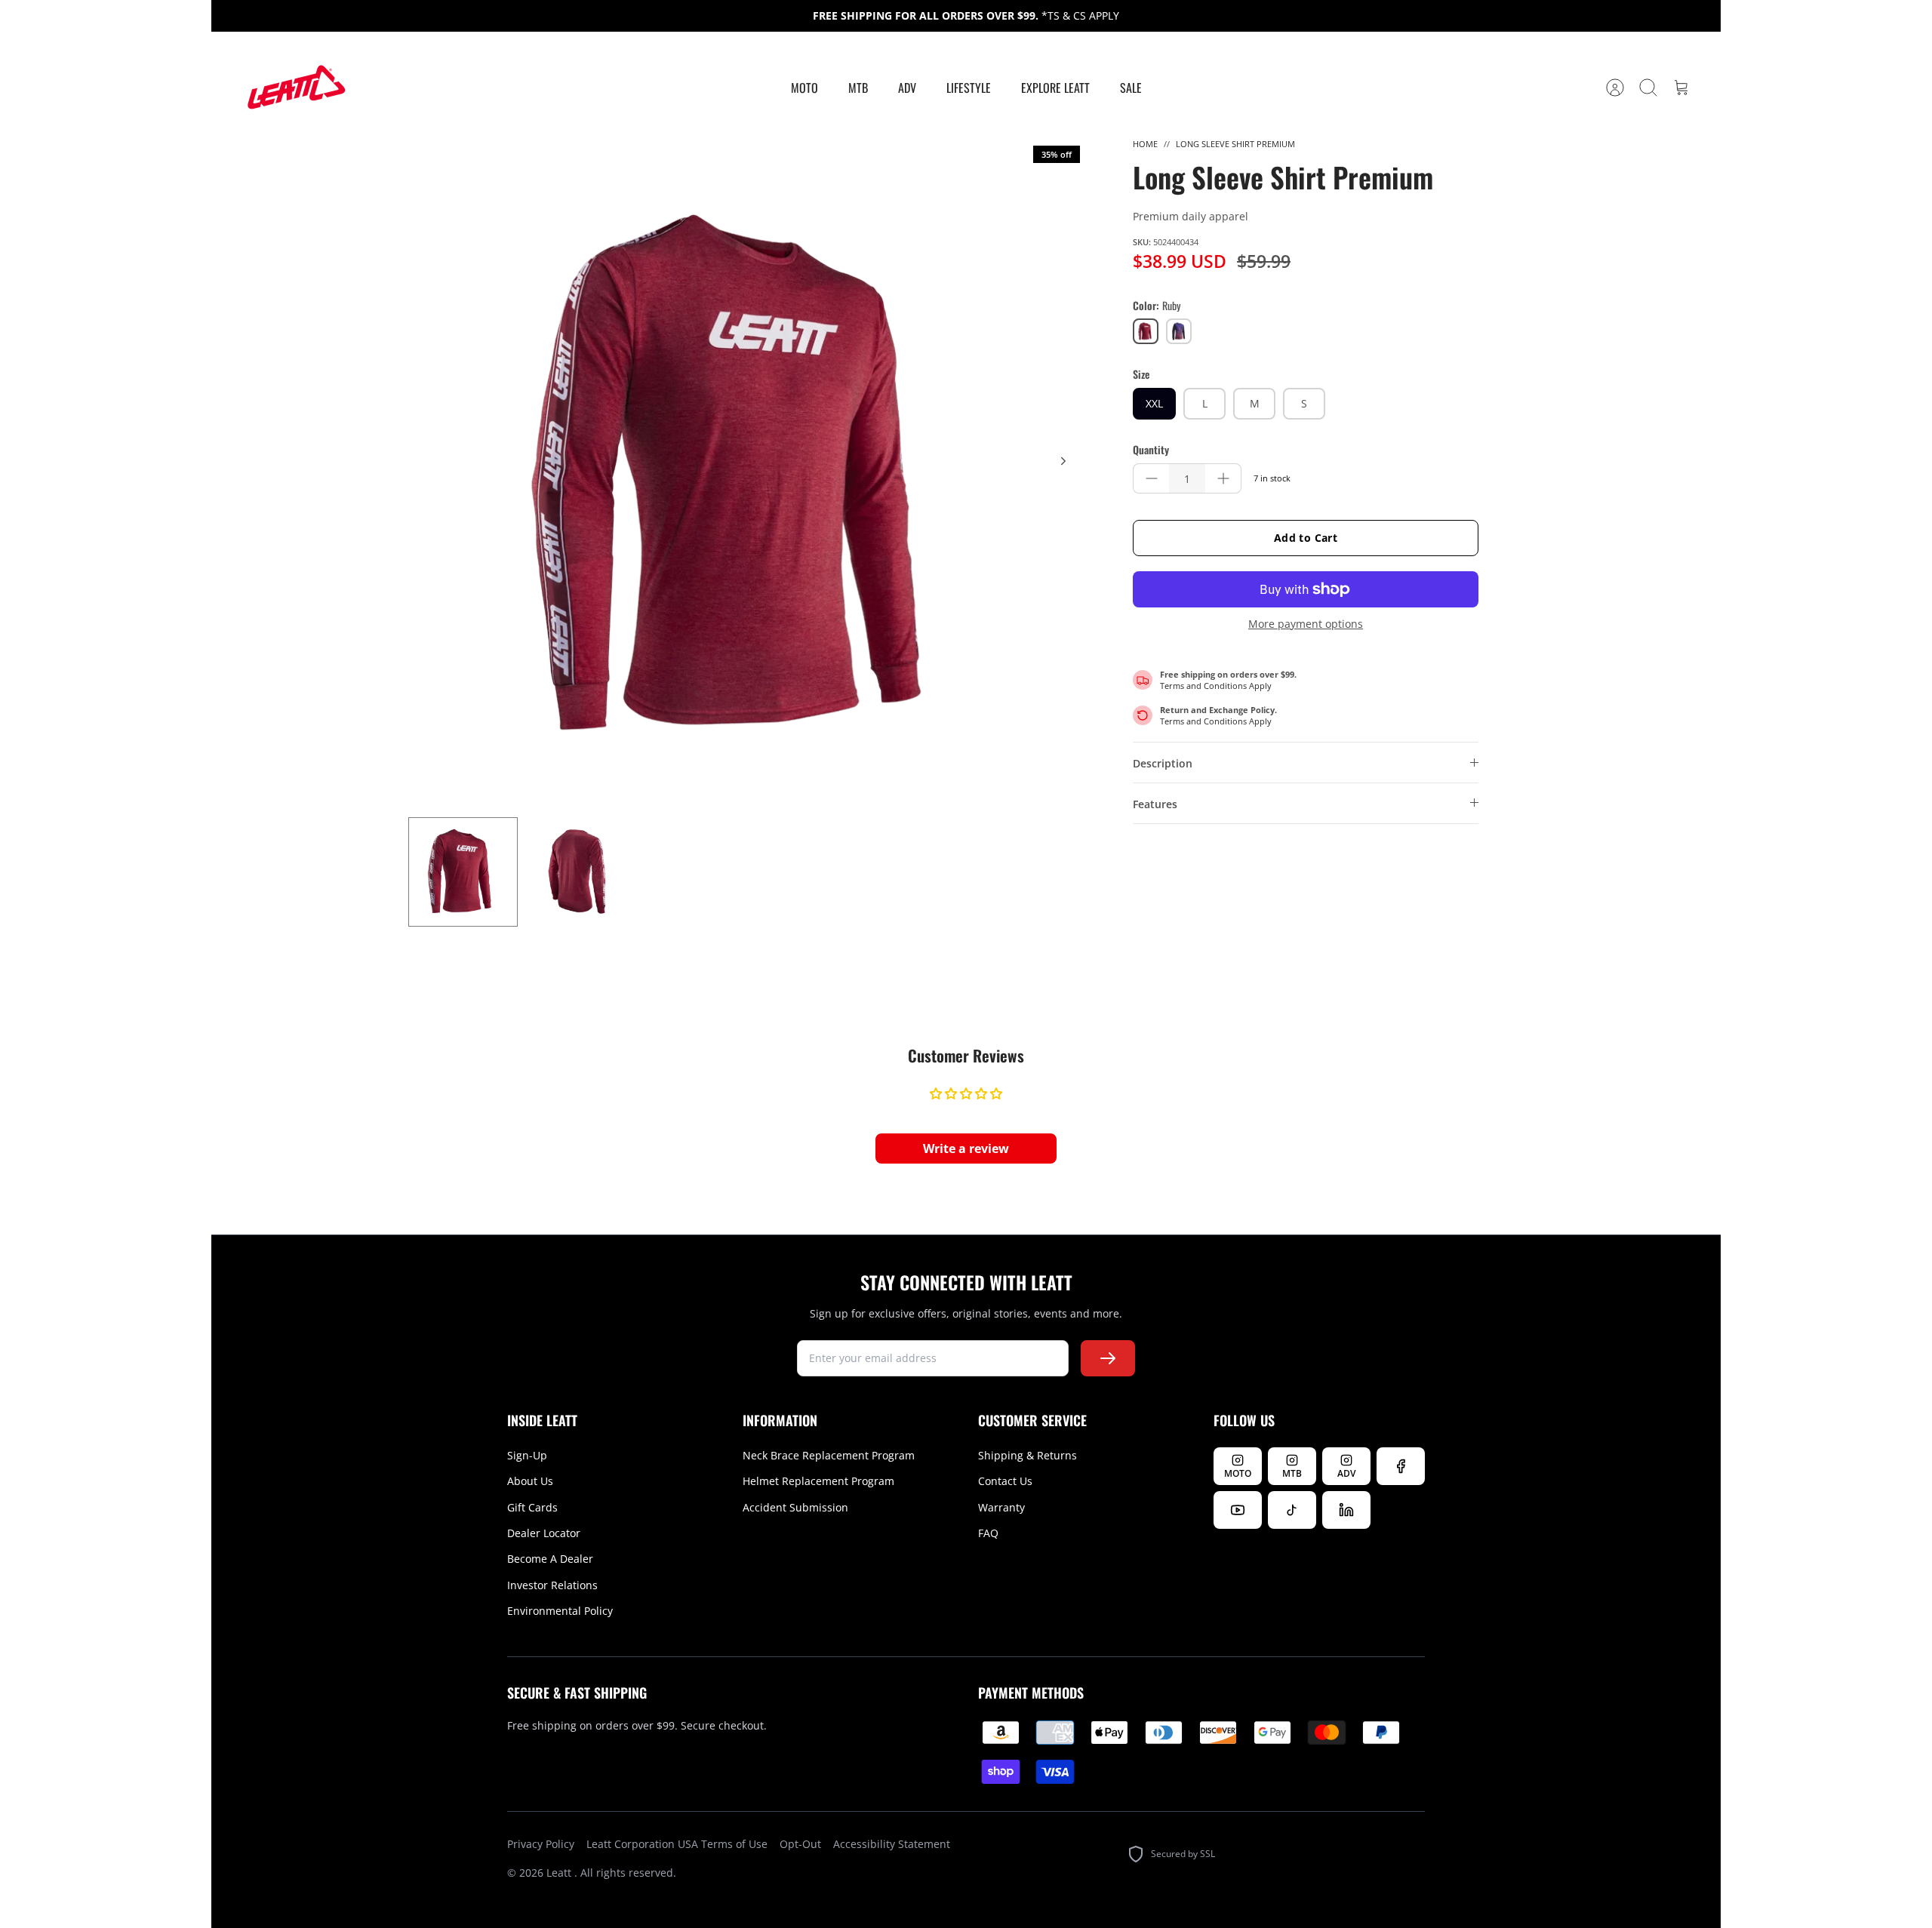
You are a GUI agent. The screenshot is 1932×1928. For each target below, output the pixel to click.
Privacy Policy (541, 1844)
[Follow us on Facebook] (1401, 1466)
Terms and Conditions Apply (1216, 686)
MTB (858, 88)
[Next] (1063, 461)
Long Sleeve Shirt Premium (1235, 144)
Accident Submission (795, 1507)
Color (1157, 306)
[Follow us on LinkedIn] (1346, 1510)
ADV (907, 88)
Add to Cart (1306, 538)
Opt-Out (800, 1844)
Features (1155, 804)
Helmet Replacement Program (818, 1481)
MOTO (804, 88)
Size (1141, 374)
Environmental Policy (560, 1611)
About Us (530, 1481)
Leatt (560, 1873)
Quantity (1151, 450)
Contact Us (1005, 1481)
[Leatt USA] (294, 88)
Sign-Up (527, 1455)
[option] (748, 478)
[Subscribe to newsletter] (1108, 1358)
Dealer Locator (544, 1533)
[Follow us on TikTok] (1292, 1510)
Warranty (1001, 1507)
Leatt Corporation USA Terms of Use (677, 1844)
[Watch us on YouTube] (1238, 1510)
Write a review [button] (966, 1148)
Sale (1131, 88)
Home (1145, 144)
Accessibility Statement (892, 1844)
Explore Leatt (1055, 88)
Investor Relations (552, 1585)
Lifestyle (969, 88)
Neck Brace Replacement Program (829, 1455)
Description (1163, 763)
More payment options (1306, 624)
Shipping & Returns (1028, 1455)
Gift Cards (532, 1507)
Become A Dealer (550, 1559)
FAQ (988, 1533)
